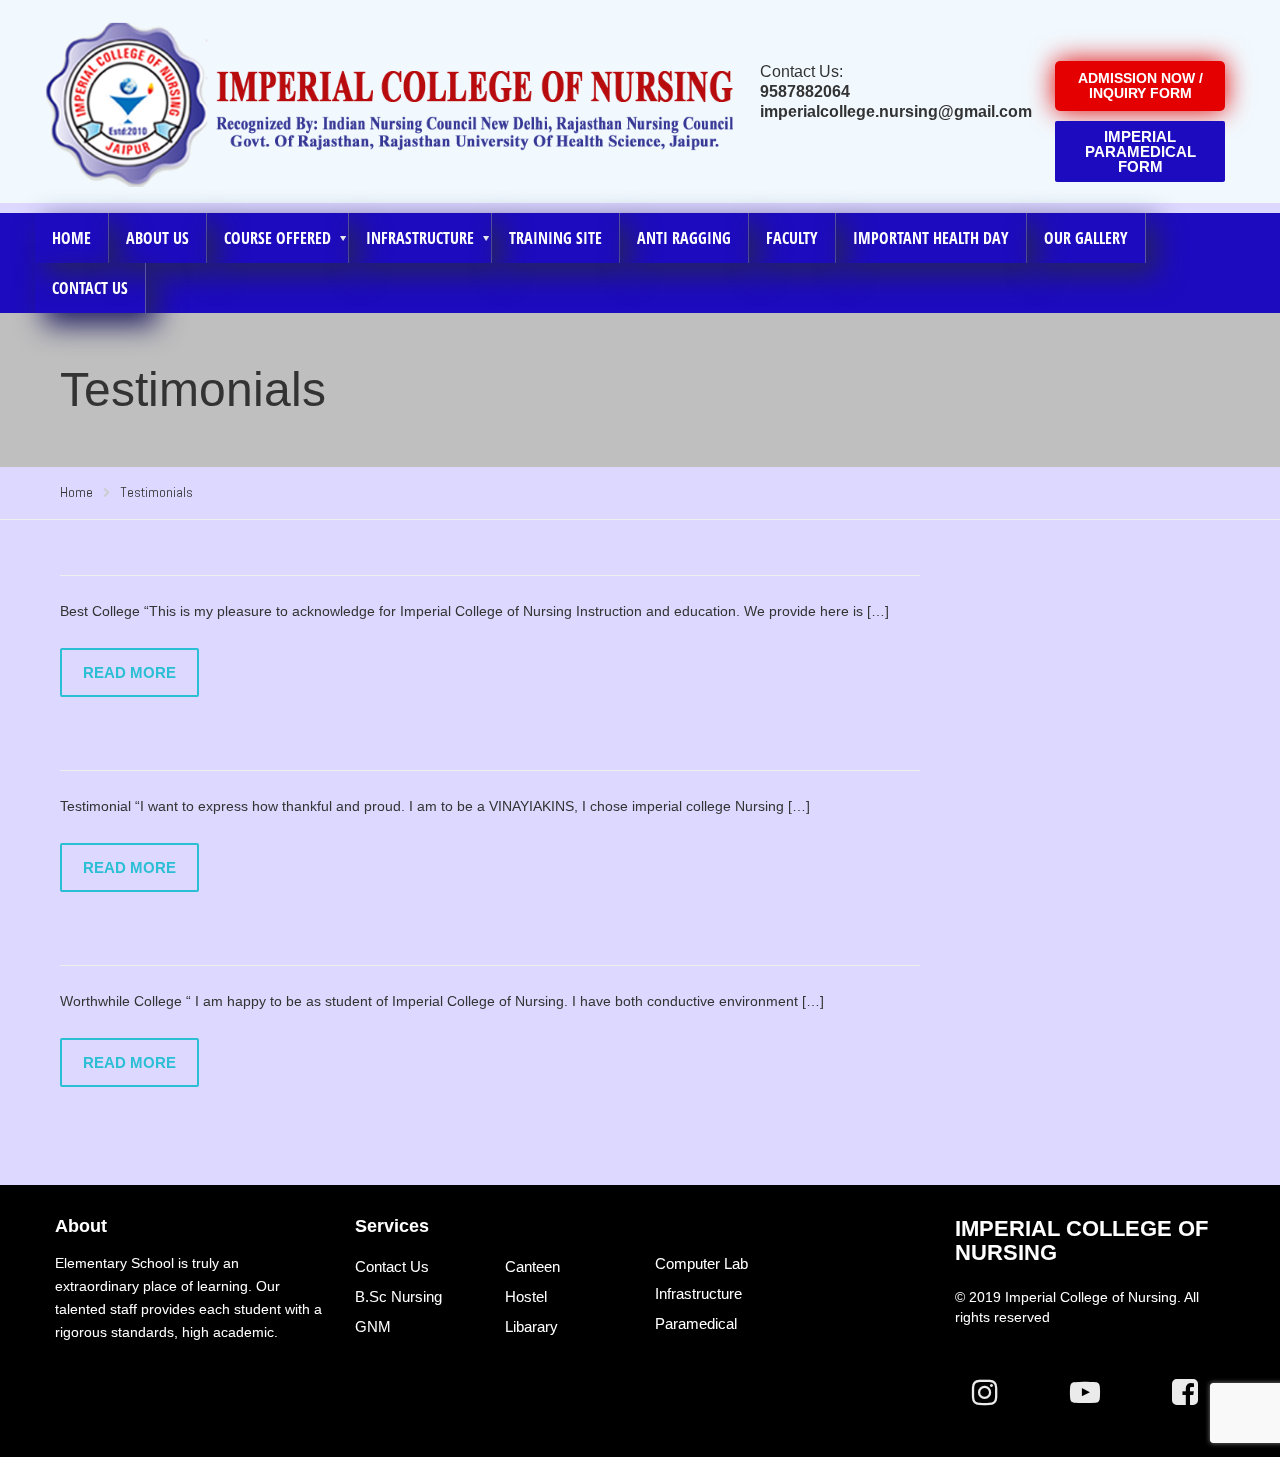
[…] (878, 611)
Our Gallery (1086, 238)
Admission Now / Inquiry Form (1140, 85)
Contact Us (90, 288)
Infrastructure (698, 1293)
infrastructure (420, 238)
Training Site (555, 238)
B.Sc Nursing (398, 1296)
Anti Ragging (684, 238)
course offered (277, 238)
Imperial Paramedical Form (1140, 151)
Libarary (531, 1326)
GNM (373, 1326)
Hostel (526, 1296)
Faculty (792, 238)
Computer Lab (701, 1263)
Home (71, 238)
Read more (129, 672)
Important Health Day (931, 238)
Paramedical (696, 1323)
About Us (157, 238)
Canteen (532, 1266)
